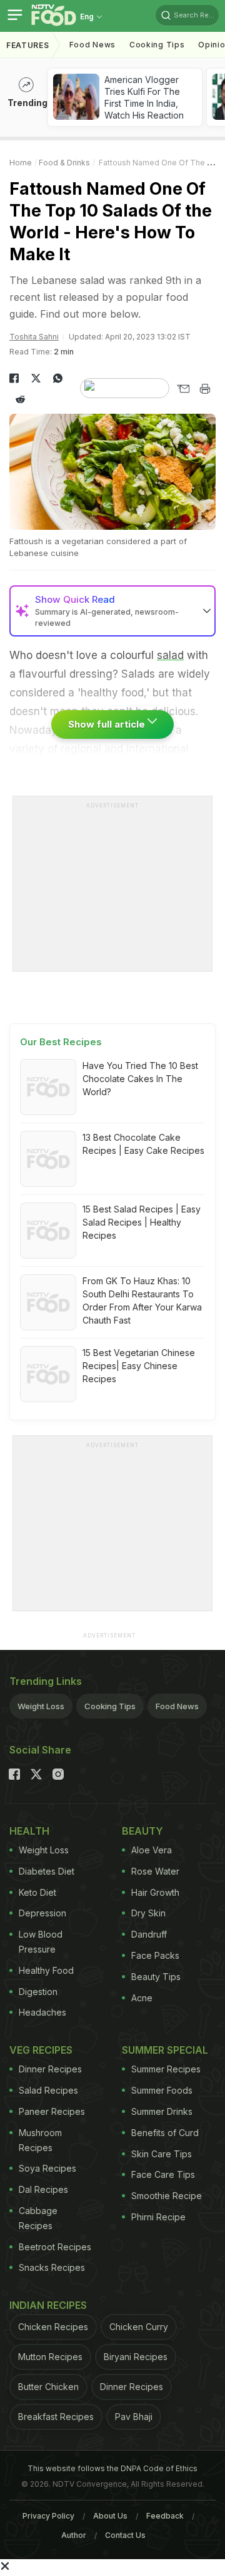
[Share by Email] (183, 389)
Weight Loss (41, 1706)
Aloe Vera (152, 1850)
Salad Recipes (48, 2090)
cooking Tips (157, 45)
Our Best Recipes (61, 1042)
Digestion (38, 1992)
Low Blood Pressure (41, 1942)
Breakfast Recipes (56, 2417)
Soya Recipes (47, 2168)
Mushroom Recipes (40, 2140)
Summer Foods (162, 2090)
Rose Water (155, 1871)
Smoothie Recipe (167, 2196)
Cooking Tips (110, 1706)
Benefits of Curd (165, 2133)
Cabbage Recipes (38, 2218)
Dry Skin (148, 1913)
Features (28, 45)
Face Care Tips (163, 2174)
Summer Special (165, 2050)
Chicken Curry (139, 2327)
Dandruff (149, 1934)
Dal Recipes (43, 2189)
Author (74, 2535)
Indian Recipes (48, 2305)
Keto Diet (37, 1892)
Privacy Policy (48, 2516)
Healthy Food (46, 1970)
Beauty (142, 1831)
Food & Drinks (64, 163)
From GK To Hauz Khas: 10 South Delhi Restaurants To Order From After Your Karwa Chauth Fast (142, 1300)
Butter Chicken (48, 2387)
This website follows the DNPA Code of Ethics (112, 2468)
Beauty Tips (156, 1977)
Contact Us (125, 2535)
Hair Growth (155, 1892)
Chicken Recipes (53, 2327)
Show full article (108, 724)
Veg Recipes (41, 2050)
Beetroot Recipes (55, 2247)
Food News (92, 45)
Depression (42, 1913)
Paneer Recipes (52, 2111)
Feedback (165, 2516)
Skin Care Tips (162, 2154)
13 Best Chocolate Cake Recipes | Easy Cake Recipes (143, 1144)
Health (29, 1831)
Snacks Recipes (52, 2267)
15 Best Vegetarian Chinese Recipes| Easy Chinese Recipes (139, 1366)
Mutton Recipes (50, 2357)
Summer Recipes (166, 2069)
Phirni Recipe (158, 2217)
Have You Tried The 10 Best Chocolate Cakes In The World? (140, 1079)
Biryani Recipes (136, 2357)
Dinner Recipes (50, 2069)
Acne (142, 1998)
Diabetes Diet (47, 1871)
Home (21, 163)
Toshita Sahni (34, 337)
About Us (110, 2516)
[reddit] (20, 399)
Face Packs (155, 1955)
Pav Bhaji (134, 2417)
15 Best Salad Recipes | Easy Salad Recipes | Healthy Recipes (142, 1222)
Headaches (42, 2012)
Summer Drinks (162, 2111)
